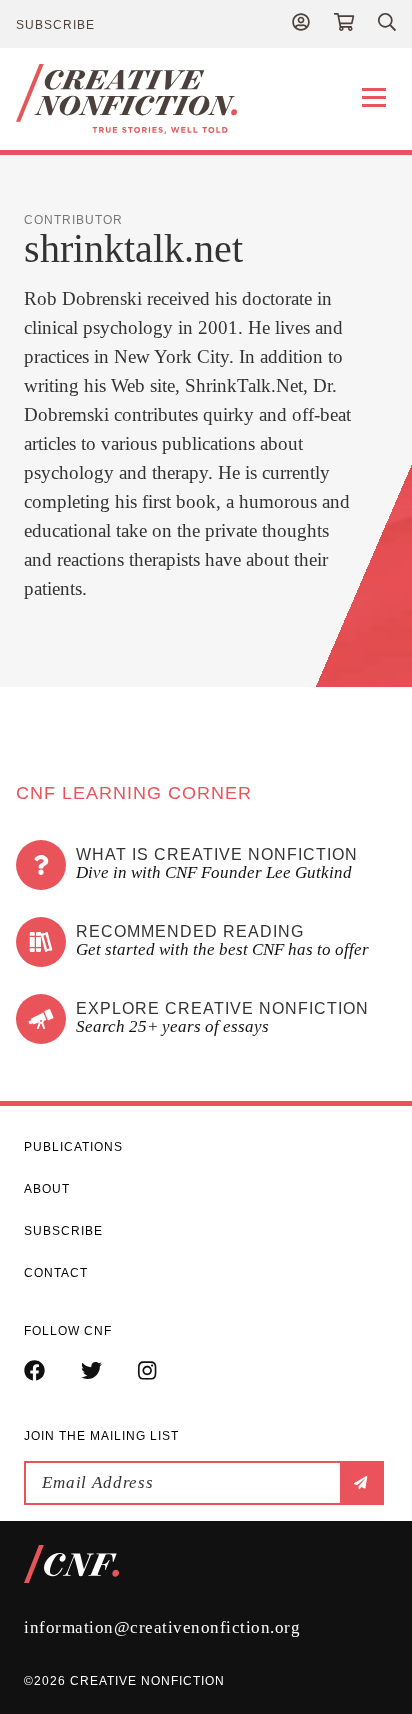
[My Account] (301, 24)
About (47, 1189)
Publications (73, 1147)
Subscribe (55, 25)
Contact (56, 1273)
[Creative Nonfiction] (206, 99)
